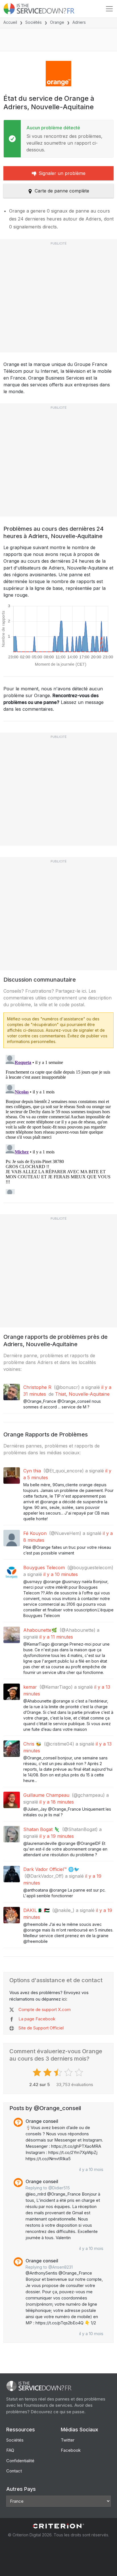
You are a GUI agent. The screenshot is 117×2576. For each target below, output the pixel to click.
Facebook (71, 2450)
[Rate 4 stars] (69, 2072)
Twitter (68, 2440)
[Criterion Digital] (58, 2526)
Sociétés (34, 22)
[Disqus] (58, 1123)
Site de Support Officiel (41, 2028)
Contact (14, 2471)
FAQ (10, 2450)
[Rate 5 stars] (80, 2072)
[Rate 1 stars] (38, 2072)
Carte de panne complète (62, 191)
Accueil (10, 22)
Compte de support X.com (45, 2009)
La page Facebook (37, 2019)
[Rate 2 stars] (48, 2072)
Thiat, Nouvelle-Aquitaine (82, 1394)
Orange (57, 22)
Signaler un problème (62, 173)
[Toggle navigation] (109, 9)
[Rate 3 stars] (59, 2072)
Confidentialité (20, 2461)
